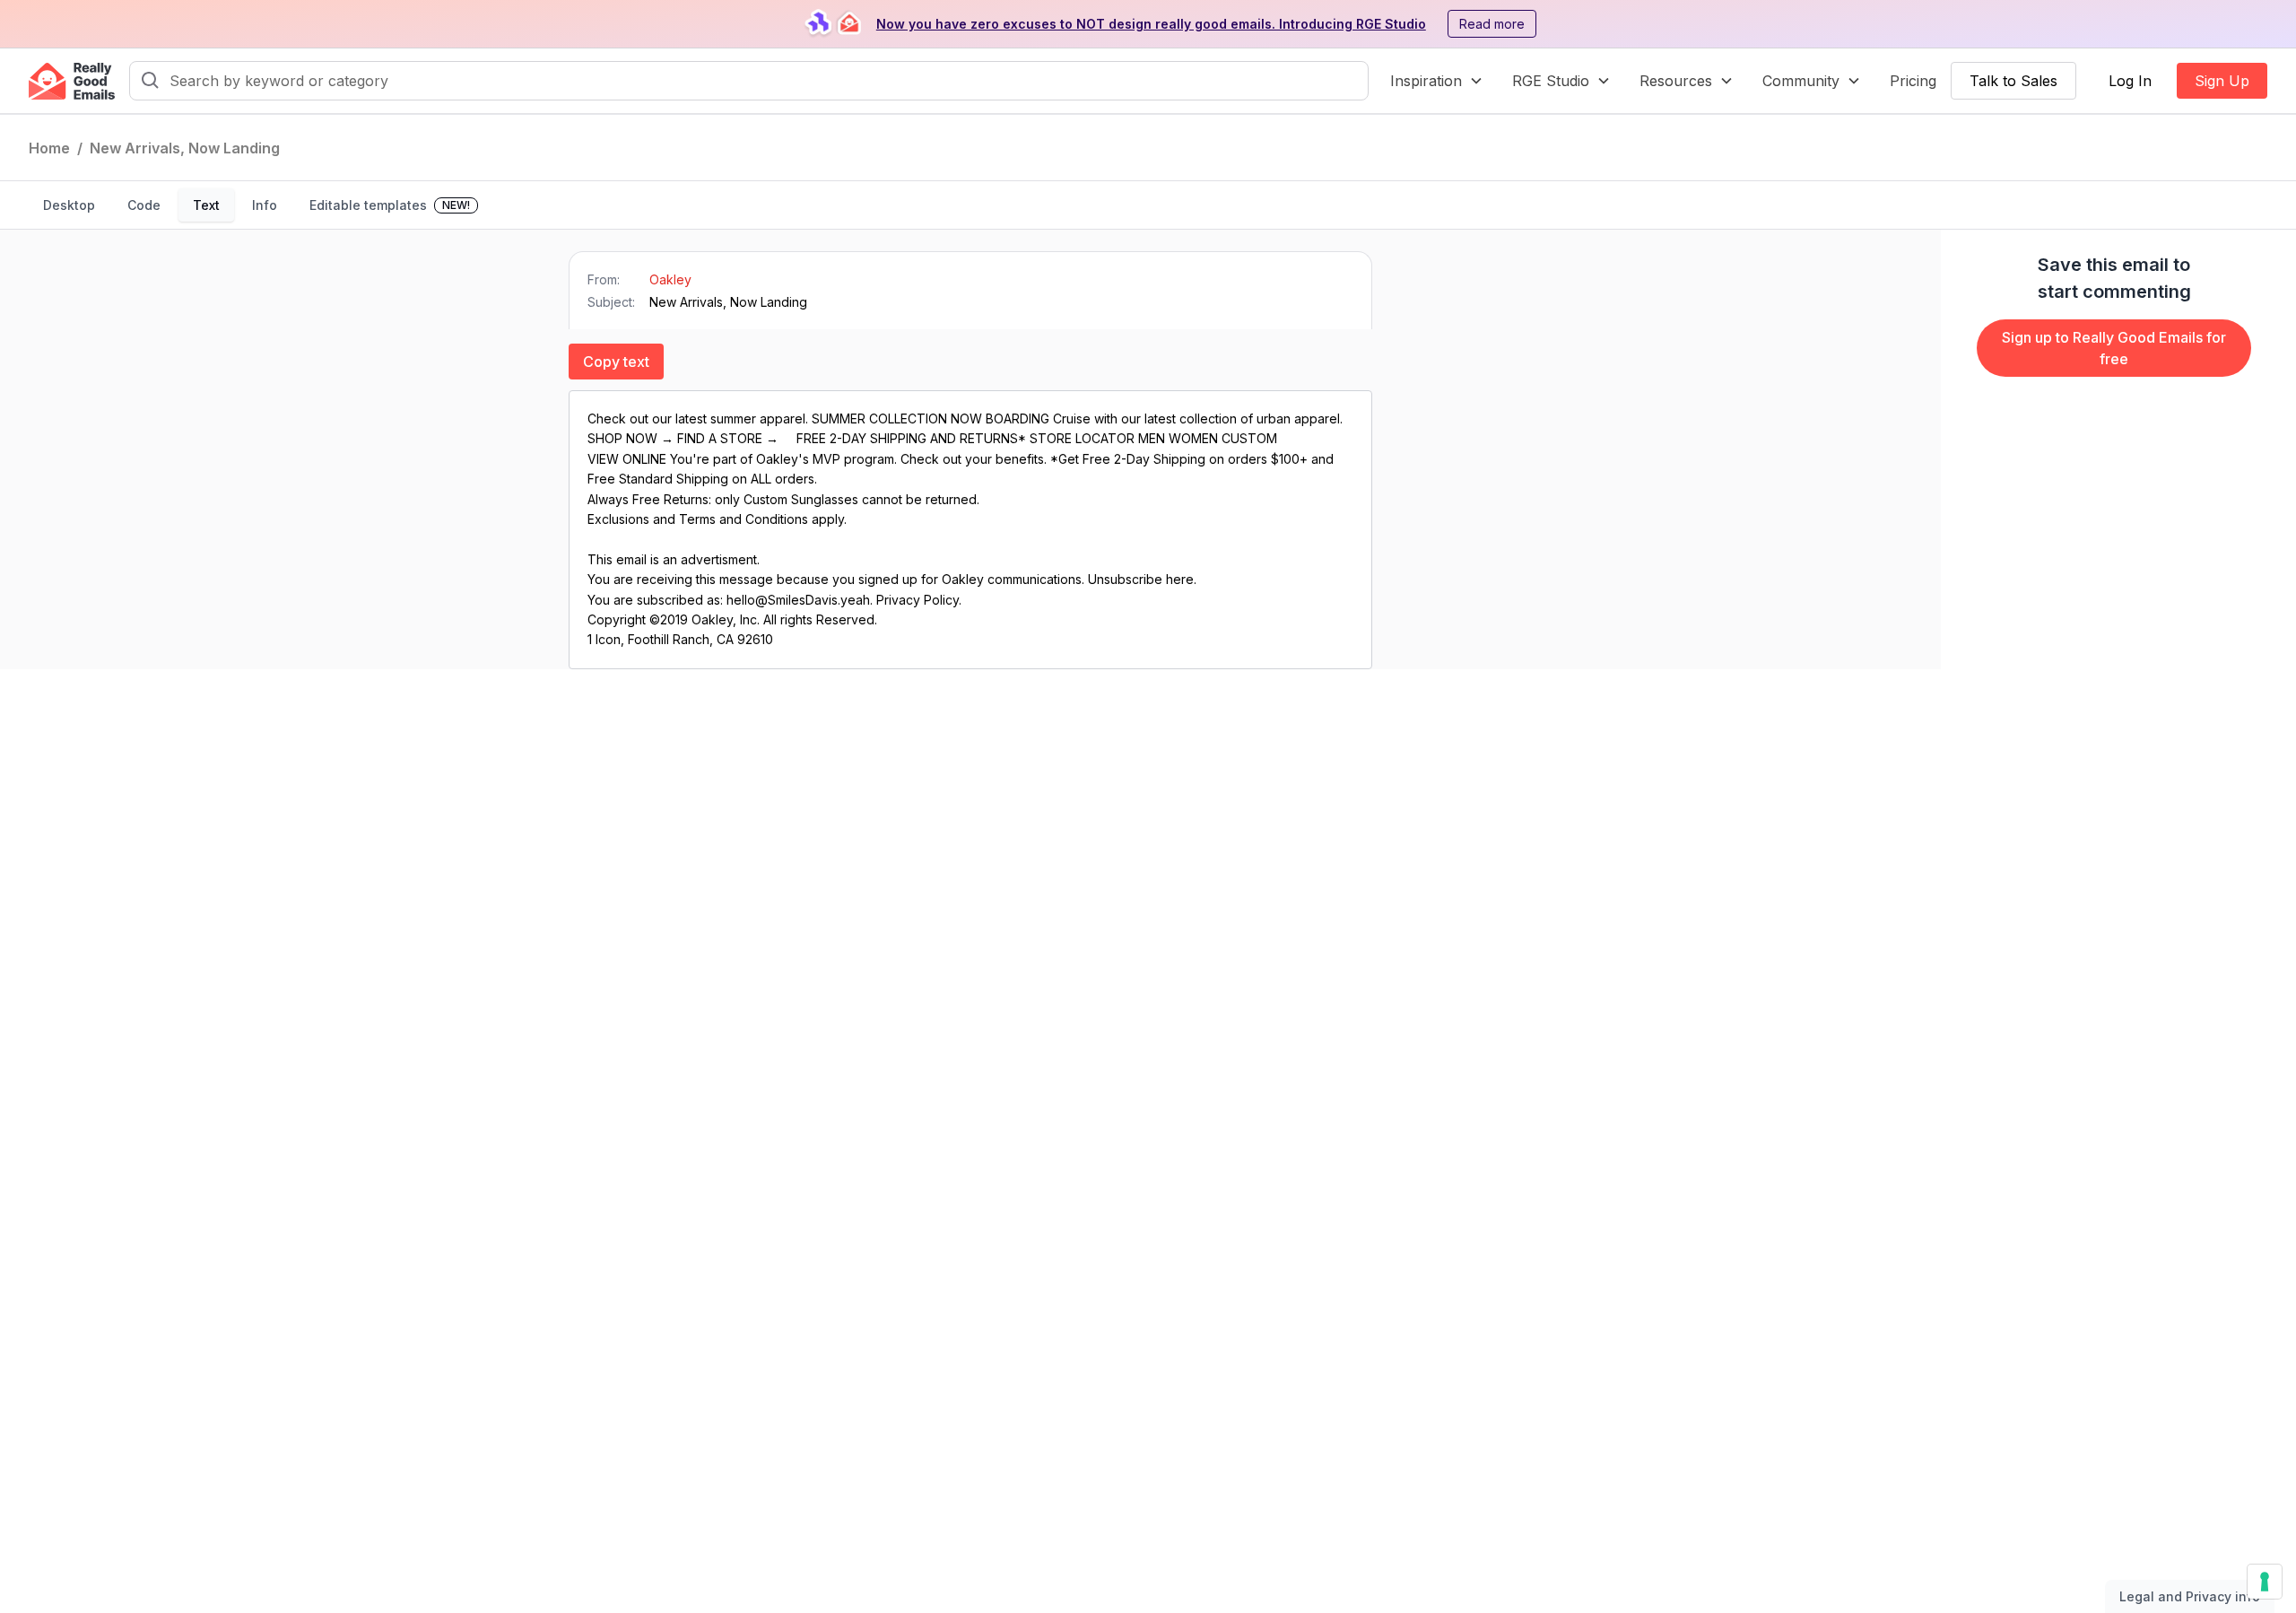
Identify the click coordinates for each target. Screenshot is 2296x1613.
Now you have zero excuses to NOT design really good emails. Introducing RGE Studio (1151, 24)
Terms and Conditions (744, 519)
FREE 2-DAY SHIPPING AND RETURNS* (913, 438)
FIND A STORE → (730, 438)
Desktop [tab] (69, 205)
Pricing (1913, 81)
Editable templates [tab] (390, 205)
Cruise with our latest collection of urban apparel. (1198, 419)
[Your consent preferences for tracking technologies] (2265, 1582)
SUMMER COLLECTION (881, 419)
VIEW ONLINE (627, 459)
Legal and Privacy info (2190, 1596)
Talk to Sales (2013, 81)
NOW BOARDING (1002, 419)
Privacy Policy (918, 600)
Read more (1492, 24)
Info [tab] (265, 205)
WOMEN (1193, 438)
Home (49, 148)
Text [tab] (206, 205)
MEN (1152, 438)
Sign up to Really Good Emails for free (2114, 348)
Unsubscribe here (1141, 579)
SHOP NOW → (632, 438)
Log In (2130, 81)
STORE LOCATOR (1082, 438)
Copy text (616, 362)
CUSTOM (1249, 438)
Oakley (670, 279)
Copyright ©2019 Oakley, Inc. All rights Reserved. (732, 619)
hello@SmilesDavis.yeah (798, 600)
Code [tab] (144, 205)
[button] (1437, 81)
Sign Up (2222, 81)
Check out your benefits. (974, 459)
